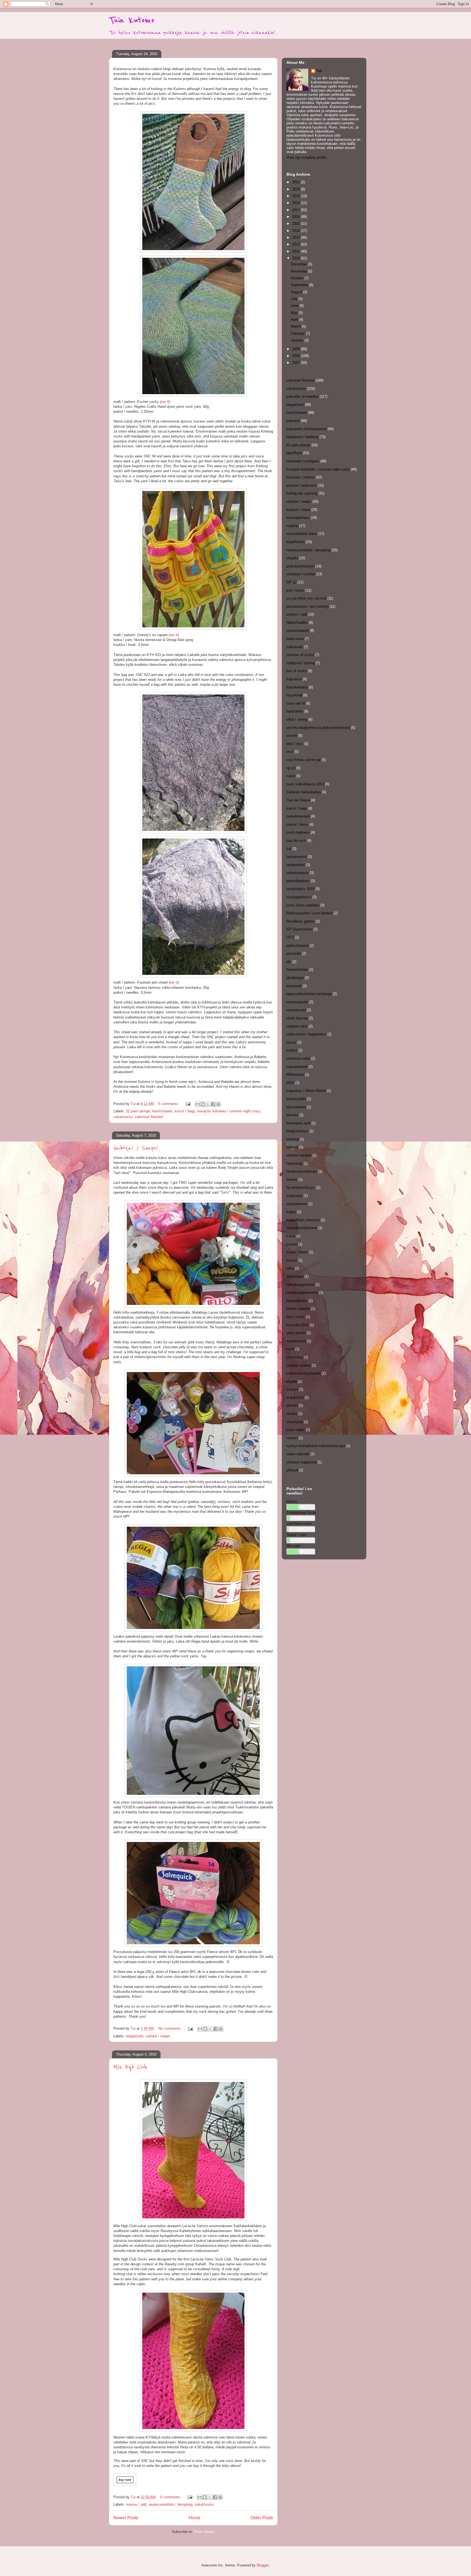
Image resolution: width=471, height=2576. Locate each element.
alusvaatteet (296, 1107)
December (299, 264)
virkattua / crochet (301, 574)
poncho (292, 1389)
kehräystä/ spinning (302, 493)
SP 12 (291, 582)
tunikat (292, 1050)
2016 (297, 217)
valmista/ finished (149, 1117)
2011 (297, 251)
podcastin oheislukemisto (307, 429)
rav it (165, 402)
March (296, 326)
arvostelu (294, 953)
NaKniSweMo (297, 623)
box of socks (297, 671)
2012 (297, 244)
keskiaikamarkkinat (302, 1228)
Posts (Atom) (204, 2532)
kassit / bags (185, 1111)
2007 (297, 363)
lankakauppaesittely (302, 1293)
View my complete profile (306, 158)
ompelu (292, 558)
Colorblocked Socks (301, 1513)
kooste (292, 1244)
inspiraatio (295, 1196)
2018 (297, 203)
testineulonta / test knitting (307, 606)
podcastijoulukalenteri (304, 1373)
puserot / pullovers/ (302, 485)
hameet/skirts (297, 970)
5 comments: (169, 1104)
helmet (292, 1180)
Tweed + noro (297, 1535)
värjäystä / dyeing (301, 663)
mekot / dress (297, 824)
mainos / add (136, 2504)
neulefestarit (296, 1341)
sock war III (296, 703)
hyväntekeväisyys (301, 1187)
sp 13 (291, 768)
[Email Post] (188, 1104)
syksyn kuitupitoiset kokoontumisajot (316, 1446)
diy (289, 962)
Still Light (293, 1546)
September (300, 285)
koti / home (295, 590)
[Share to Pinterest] (218, 1104)
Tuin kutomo (132, 20)
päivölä (292, 1405)
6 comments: (171, 2497)
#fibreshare (295, 1075)
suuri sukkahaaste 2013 (305, 784)
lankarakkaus (297, 1301)
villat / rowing (297, 719)
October (298, 278)
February (298, 333)
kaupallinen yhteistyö (303, 1220)
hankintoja (295, 1163)
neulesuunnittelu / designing (170, 2504)
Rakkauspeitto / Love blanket (310, 913)
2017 (297, 210)
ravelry (292, 1414)
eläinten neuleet (299, 1155)
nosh (290, 1349)
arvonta (292, 1115)
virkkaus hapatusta (301, 1462)
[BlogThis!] (203, 1104)
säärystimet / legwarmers (306, 1034)
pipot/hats (294, 453)
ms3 (290, 752)
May (295, 313)
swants (292, 1438)
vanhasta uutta (298, 1058)
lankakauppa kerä (300, 1285)
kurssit (292, 1260)
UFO (290, 937)
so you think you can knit (306, 598)
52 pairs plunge (138, 1111)
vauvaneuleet (297, 1067)
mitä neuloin (296, 1333)
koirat (291, 1236)
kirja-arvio (294, 679)
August (297, 292)
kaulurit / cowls (298, 510)
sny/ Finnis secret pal (304, 760)
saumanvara (296, 1010)
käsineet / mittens (301, 477)
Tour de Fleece (298, 800)
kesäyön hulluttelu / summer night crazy (229, 1111)
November (299, 271)
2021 (297, 182)
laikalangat (295, 1276)
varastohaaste (298, 630)
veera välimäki (298, 1454)
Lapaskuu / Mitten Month (306, 1091)
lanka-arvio (295, 639)
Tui (319, 71)
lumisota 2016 (298, 1325)
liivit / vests (296, 1317)
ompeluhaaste (298, 873)
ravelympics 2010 (300, 889)
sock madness (298, 832)
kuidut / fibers (297, 1252)
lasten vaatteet (298, 1309)
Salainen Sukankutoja (304, 792)
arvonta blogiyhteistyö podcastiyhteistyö (318, 728)
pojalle (292, 1381)
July (295, 299)
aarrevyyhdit (296, 1099)
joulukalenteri (297, 1204)
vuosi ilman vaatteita (303, 905)
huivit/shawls (162, 1111)
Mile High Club (130, 2067)
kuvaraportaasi (298, 518)
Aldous (292, 1501)
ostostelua (295, 1357)
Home (194, 2518)
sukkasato (295, 647)
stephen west (297, 1026)
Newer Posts (126, 2518)
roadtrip (292, 526)
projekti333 (295, 1398)
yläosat (292, 1470)
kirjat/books (296, 542)
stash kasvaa (297, 1018)
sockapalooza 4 (299, 897)
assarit (292, 736)
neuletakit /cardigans (303, 461)
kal (289, 849)
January (298, 340)
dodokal (293, 1139)
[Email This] (198, 1104)
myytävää (294, 695)
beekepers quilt (298, 1123)
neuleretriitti (296, 865)
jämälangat (295, 978)
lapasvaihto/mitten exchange (309, 994)
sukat (291, 776)
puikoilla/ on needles (303, 396)
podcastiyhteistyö (300, 566)
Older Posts (262, 2518)
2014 (297, 231)
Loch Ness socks (299, 1524)
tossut (291, 1042)
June (295, 306)
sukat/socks (123, 1117)
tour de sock (296, 841)
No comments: (170, 2028)
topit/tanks (295, 711)
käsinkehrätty (297, 687)
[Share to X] (208, 1104)
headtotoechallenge (302, 1171)
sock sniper (296, 1430)
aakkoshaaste (298, 946)
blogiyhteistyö (297, 1131)
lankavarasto (297, 857)
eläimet (292, 1147)
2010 (297, 258)
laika (290, 1268)
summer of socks (300, 655)
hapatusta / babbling (302, 437)
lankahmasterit (298, 816)
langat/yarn (135, 2036)
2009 (297, 349)
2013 (297, 237)
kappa (291, 1212)
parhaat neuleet (299, 1365)
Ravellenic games (301, 921)
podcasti (293, 421)
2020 (297, 189)
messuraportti (297, 1002)
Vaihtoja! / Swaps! (136, 1148)
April (295, 320)
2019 (297, 196)
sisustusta (295, 1422)
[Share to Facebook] (213, 1104)
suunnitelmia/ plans (302, 534)
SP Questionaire (299, 929)
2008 (297, 356)
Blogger (263, 2565)
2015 (297, 224)
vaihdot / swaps (158, 2036)
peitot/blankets (298, 881)
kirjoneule (294, 986)
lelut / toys (295, 744)
